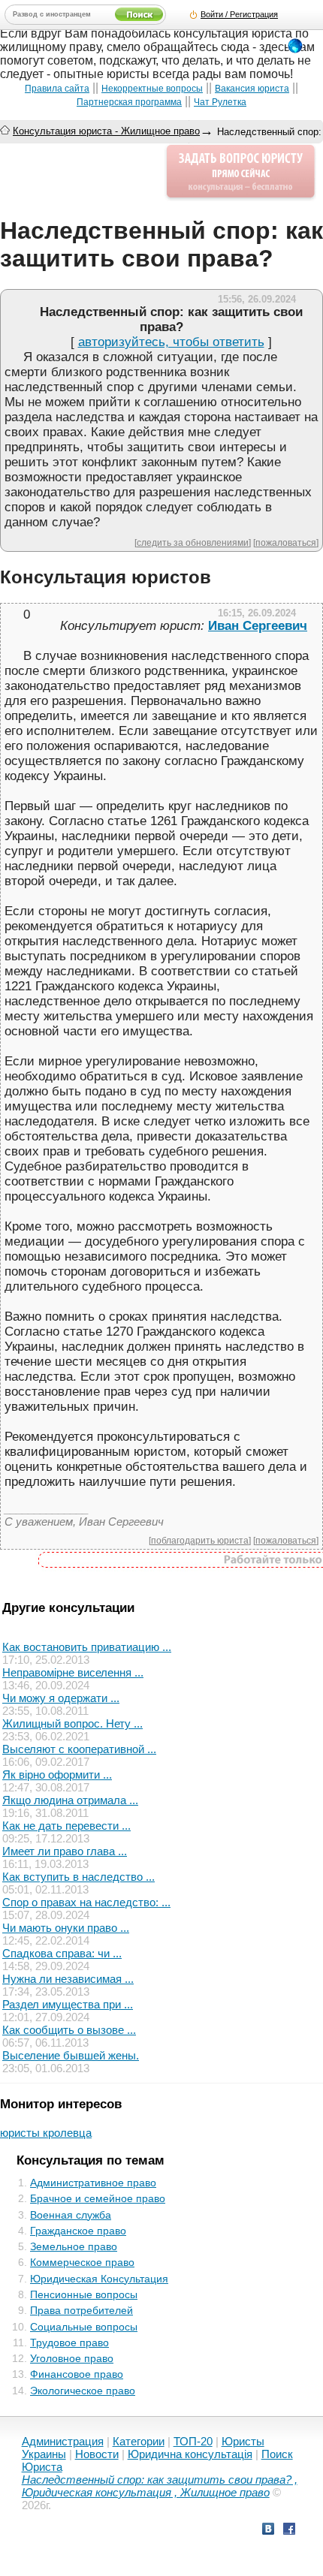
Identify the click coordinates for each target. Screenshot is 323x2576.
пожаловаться (286, 542)
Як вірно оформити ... (57, 1775)
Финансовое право (77, 2374)
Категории (139, 2441)
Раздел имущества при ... (68, 2004)
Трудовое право (69, 2343)
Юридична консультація (190, 2454)
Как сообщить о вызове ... (69, 2030)
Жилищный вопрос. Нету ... (72, 1723)
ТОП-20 (193, 2441)
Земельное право (74, 2246)
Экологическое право (83, 2391)
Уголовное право (72, 2358)
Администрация (63, 2441)
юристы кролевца (46, 2133)
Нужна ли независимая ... (68, 1979)
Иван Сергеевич (258, 626)
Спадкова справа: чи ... (62, 1953)
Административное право (93, 2183)
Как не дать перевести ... (66, 1826)
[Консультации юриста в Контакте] (268, 2531)
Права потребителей (82, 2310)
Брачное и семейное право (98, 2198)
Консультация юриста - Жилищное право (106, 131)
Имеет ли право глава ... (65, 1851)
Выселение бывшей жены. (71, 2055)
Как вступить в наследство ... (78, 1877)
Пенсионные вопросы (84, 2294)
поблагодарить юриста (200, 1540)
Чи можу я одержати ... (61, 1698)
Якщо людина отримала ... (70, 1800)
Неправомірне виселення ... (73, 1672)
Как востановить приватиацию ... (87, 1647)
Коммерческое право (82, 2262)
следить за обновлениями (193, 542)
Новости (97, 2454)
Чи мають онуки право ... (66, 1928)
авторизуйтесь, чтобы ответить (171, 342)
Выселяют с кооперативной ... (79, 1749)
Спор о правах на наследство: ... (86, 1902)
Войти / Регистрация (239, 14)
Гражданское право (78, 2231)
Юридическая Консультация (99, 2279)
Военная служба (71, 2215)
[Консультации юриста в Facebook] (289, 2531)
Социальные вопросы (84, 2327)
